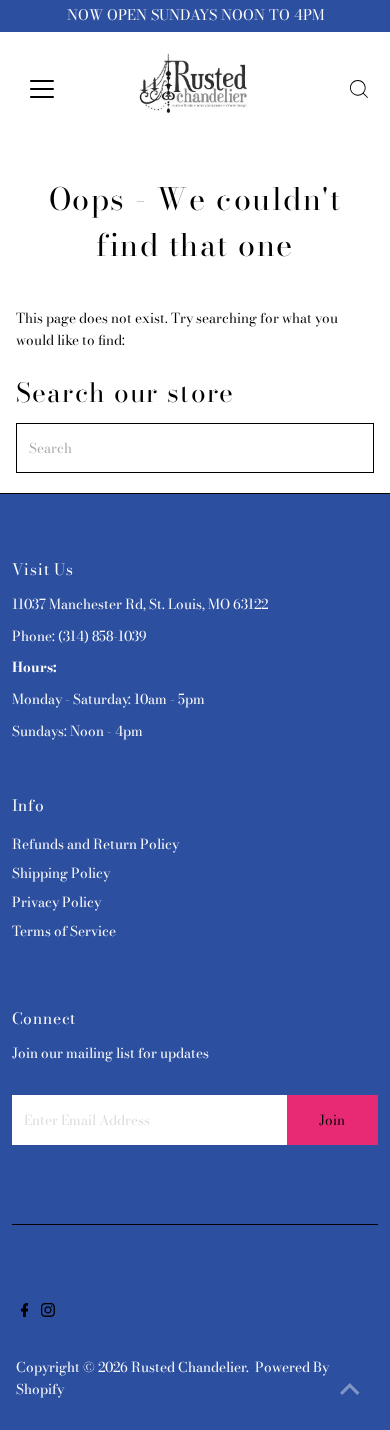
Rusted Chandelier (188, 1367)
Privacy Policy (56, 902)
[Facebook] (25, 1312)
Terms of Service (64, 931)
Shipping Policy (61, 873)
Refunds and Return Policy (95, 844)
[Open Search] (359, 89)
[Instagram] (48, 1312)
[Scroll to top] (350, 1390)
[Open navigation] (58, 89)
